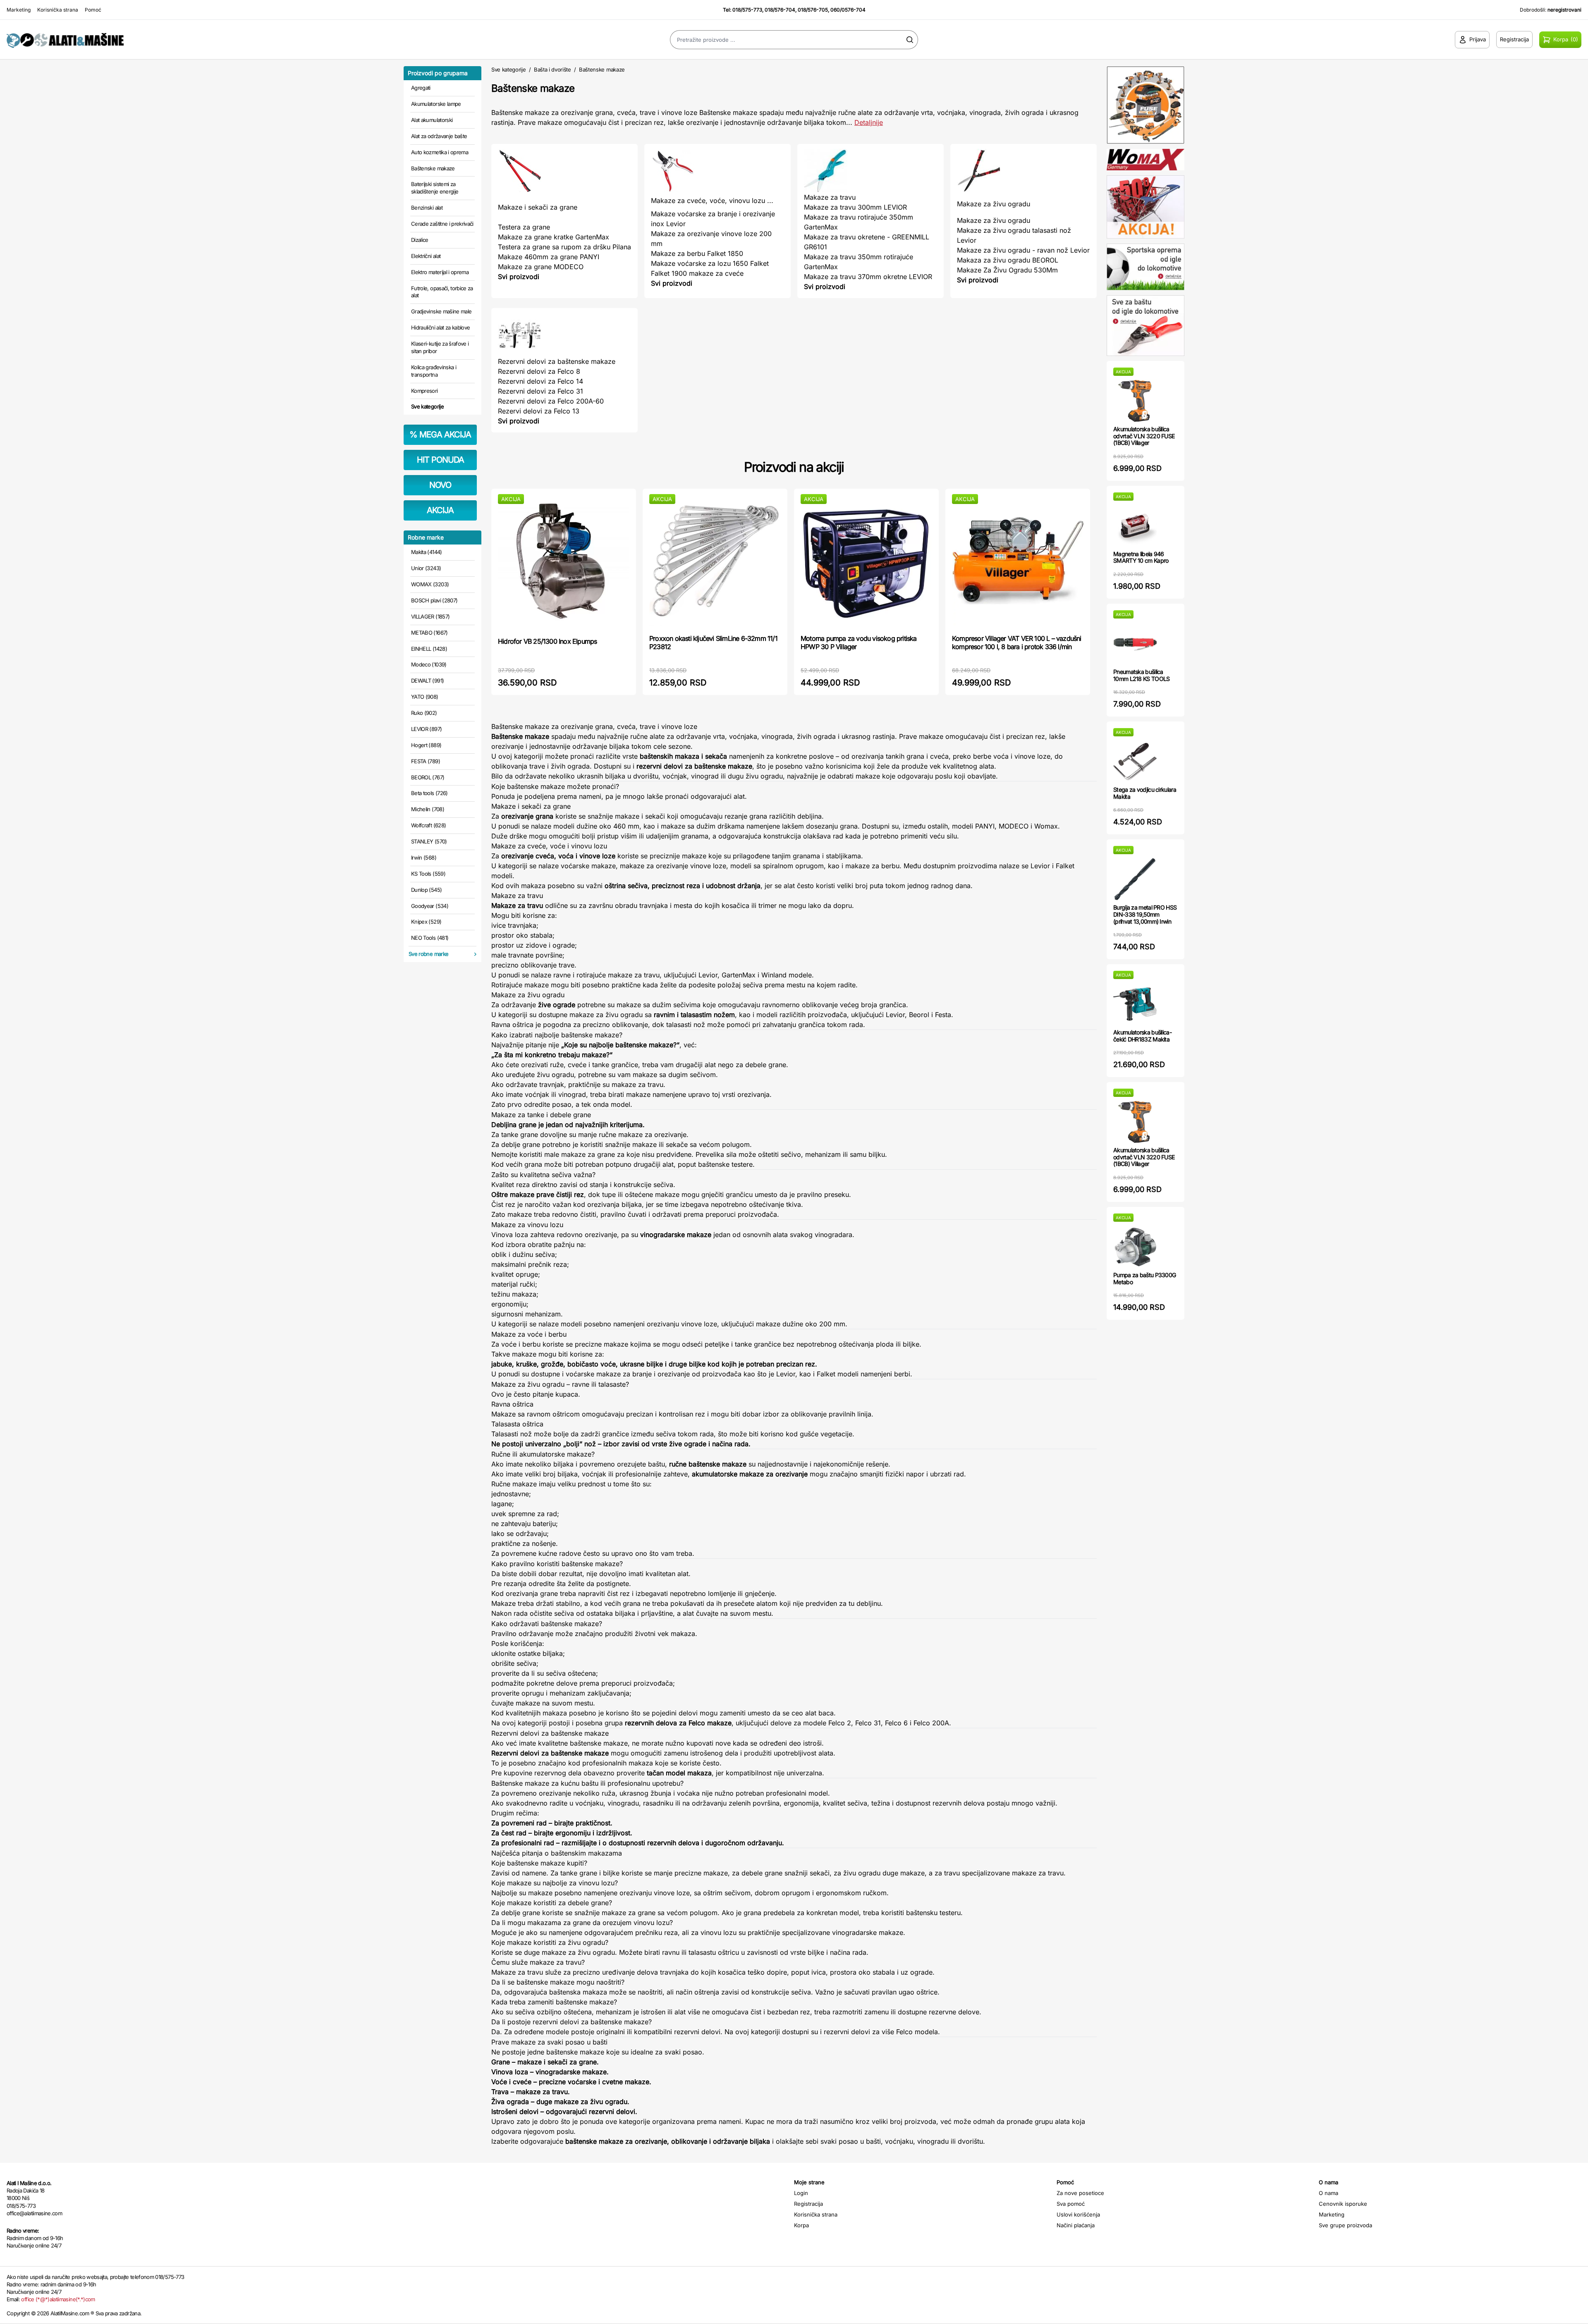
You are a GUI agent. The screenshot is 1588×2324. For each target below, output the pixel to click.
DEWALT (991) (427, 681)
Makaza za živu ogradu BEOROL (1008, 260)
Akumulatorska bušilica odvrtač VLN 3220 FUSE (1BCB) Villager (1144, 436)
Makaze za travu (830, 197)
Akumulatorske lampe (436, 104)
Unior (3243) (426, 568)
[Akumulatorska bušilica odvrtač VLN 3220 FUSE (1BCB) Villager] (1135, 401)
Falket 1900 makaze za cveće (697, 273)
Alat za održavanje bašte (439, 136)
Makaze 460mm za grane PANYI (549, 257)
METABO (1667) (429, 633)
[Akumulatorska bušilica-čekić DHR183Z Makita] (1135, 1004)
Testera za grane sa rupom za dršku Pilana (564, 247)
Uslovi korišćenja (1078, 2214)
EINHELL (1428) (429, 649)
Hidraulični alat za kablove (440, 327)
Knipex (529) (426, 922)
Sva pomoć (1071, 2204)
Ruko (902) (424, 713)
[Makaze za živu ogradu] (1024, 171)
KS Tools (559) (428, 874)
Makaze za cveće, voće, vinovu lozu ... (712, 201)
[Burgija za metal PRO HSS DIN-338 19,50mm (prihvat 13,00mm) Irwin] (1135, 879)
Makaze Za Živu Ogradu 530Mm (1007, 270)
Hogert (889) (426, 745)
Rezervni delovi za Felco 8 (539, 371)
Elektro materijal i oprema (440, 272)
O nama (1329, 2193)
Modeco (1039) (429, 664)
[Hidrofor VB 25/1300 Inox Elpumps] (564, 562)
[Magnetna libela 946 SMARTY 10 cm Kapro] (1135, 526)
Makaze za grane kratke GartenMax (554, 237)
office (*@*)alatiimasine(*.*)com (58, 2299)
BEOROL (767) (428, 777)
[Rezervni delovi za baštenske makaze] (564, 335)
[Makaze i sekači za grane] (564, 171)
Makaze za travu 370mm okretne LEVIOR (868, 277)
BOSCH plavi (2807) (434, 600)
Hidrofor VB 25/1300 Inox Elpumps (547, 641)
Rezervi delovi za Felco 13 (539, 411)
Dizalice (420, 240)
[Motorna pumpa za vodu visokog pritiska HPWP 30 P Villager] (866, 561)
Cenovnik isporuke (1343, 2204)
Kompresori (425, 391)
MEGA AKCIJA (440, 435)
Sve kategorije (427, 406)
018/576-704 (780, 10)
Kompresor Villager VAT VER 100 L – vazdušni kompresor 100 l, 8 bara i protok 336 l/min (1017, 643)
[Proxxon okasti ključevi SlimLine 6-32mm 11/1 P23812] (715, 561)
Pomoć (93, 10)
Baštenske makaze (433, 168)
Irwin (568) (424, 857)
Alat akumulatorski (432, 120)
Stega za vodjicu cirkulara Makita (1145, 793)
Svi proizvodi (519, 277)
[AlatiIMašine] (198, 39)
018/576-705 (813, 10)
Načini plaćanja (1076, 2225)
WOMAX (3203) (430, 584)
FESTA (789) (426, 761)
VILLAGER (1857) (430, 616)
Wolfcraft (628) (428, 825)
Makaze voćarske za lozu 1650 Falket (710, 263)
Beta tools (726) (429, 793)
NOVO (440, 485)
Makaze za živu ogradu (994, 204)
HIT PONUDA (440, 460)
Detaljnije (869, 122)
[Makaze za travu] (871, 171)
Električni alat (426, 256)
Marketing (19, 10)
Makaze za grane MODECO (541, 267)
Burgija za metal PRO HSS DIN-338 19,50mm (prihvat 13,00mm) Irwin (1145, 914)
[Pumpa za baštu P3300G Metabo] (1135, 1247)
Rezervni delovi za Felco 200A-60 (551, 401)
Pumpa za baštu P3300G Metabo (1144, 1278)
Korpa (801, 2225)
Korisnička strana (58, 10)
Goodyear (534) (430, 906)
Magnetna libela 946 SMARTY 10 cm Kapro (1141, 557)
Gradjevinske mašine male (441, 311)
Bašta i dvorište (552, 69)
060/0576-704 (848, 10)
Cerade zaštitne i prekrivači (442, 224)
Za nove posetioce (1080, 2193)
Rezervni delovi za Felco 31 (540, 391)
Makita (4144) (427, 552)
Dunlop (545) (426, 890)
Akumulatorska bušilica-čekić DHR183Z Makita (1142, 1036)
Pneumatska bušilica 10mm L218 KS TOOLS (1141, 675)
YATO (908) (425, 697)
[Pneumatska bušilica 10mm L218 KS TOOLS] (1135, 644)
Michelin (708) (428, 809)
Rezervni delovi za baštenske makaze (557, 361)
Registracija (808, 2204)
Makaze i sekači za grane (538, 207)
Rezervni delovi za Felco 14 (540, 381)
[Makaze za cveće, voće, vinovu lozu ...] (717, 171)
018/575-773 (747, 10)
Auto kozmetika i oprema (440, 152)
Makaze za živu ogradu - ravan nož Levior (1023, 250)
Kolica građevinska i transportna (434, 371)
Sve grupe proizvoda (1345, 2225)
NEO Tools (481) (430, 938)
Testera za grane (524, 227)
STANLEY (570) (429, 841)
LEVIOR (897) (426, 729)
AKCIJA (440, 510)
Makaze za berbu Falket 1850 (697, 253)
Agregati (421, 88)
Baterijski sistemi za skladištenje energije (435, 188)
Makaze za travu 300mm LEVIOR (855, 207)
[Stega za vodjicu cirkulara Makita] (1135, 761)
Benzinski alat (427, 208)
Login (801, 2193)
